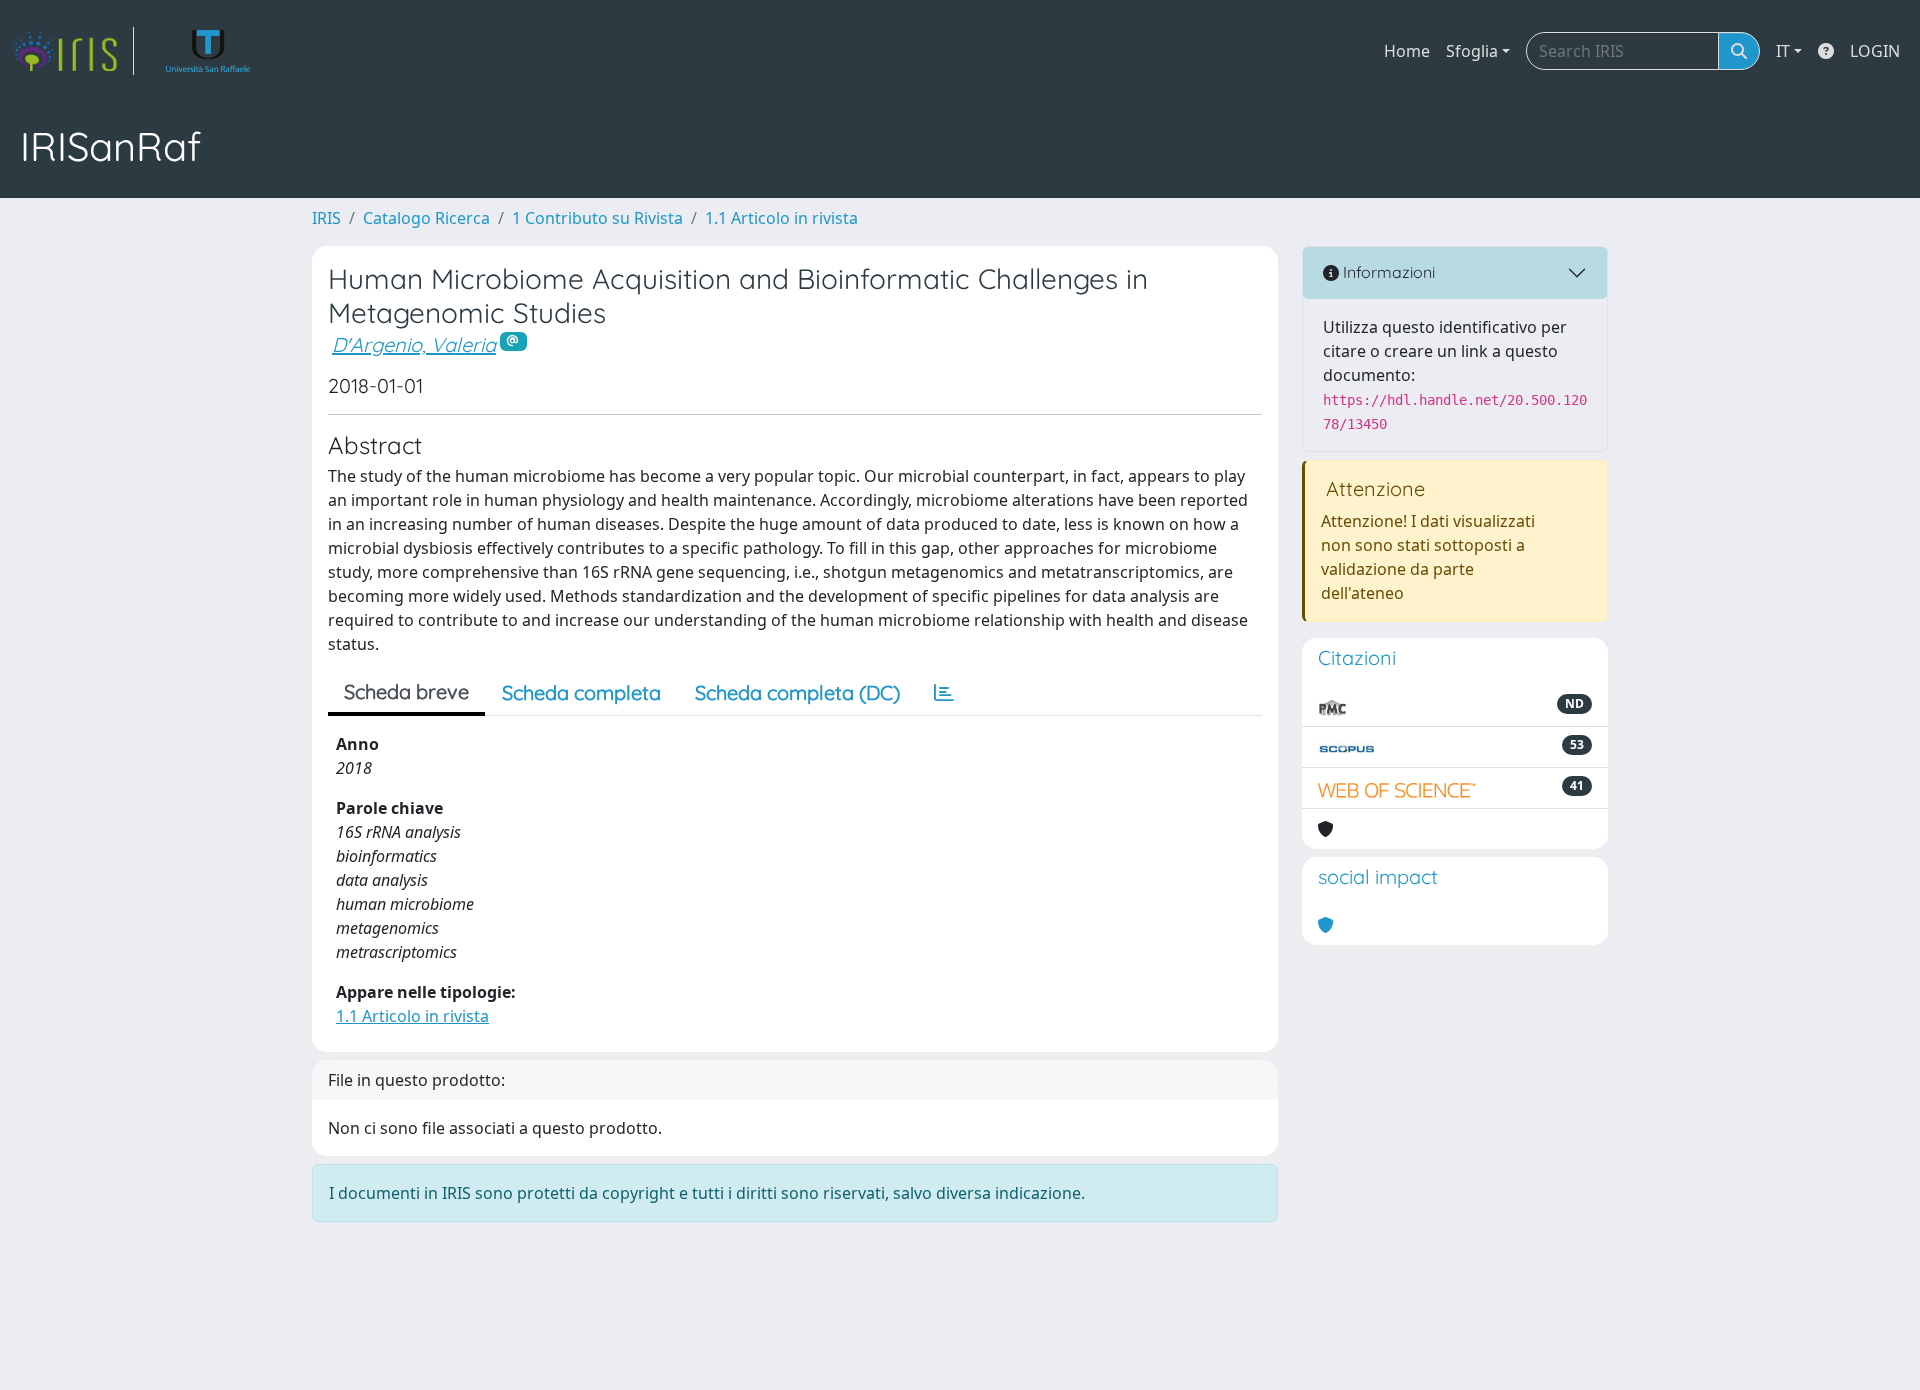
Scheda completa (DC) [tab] (797, 692)
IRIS (326, 218)
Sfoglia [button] (1472, 51)
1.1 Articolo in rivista (781, 218)
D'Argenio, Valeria (414, 344)
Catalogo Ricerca (426, 218)
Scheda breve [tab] (406, 691)
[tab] (944, 693)
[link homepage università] (208, 51)
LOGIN (1875, 51)
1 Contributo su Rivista (597, 218)
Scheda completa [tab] (581, 692)
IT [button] (1783, 51)
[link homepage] (73, 51)
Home (1407, 51)
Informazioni (1387, 272)
